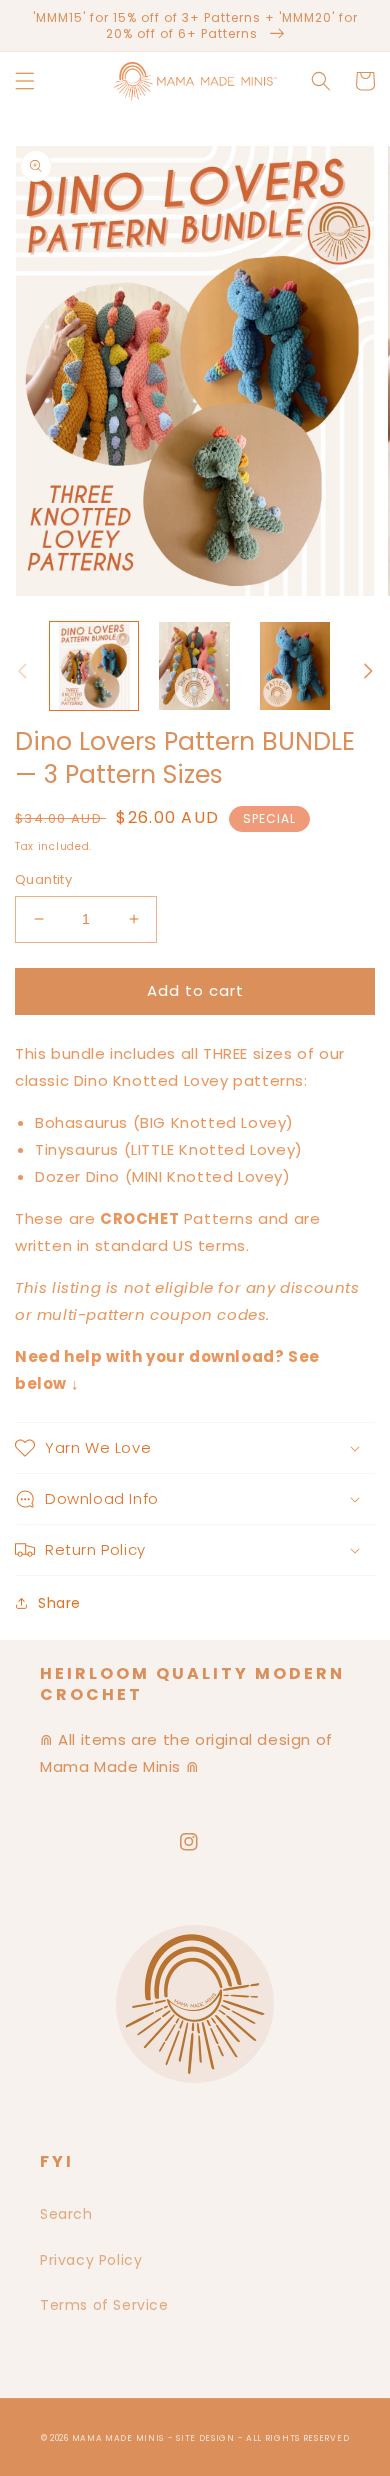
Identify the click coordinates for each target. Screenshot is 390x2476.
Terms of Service (104, 2305)
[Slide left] (22, 671)
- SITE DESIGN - (207, 2438)
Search (66, 2214)
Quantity (43, 879)
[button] (25, 81)
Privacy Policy (91, 2260)
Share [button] (59, 1603)
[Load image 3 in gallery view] (295, 666)
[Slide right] (368, 671)
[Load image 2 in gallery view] (194, 666)
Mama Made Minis (118, 2438)
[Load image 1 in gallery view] (94, 666)
